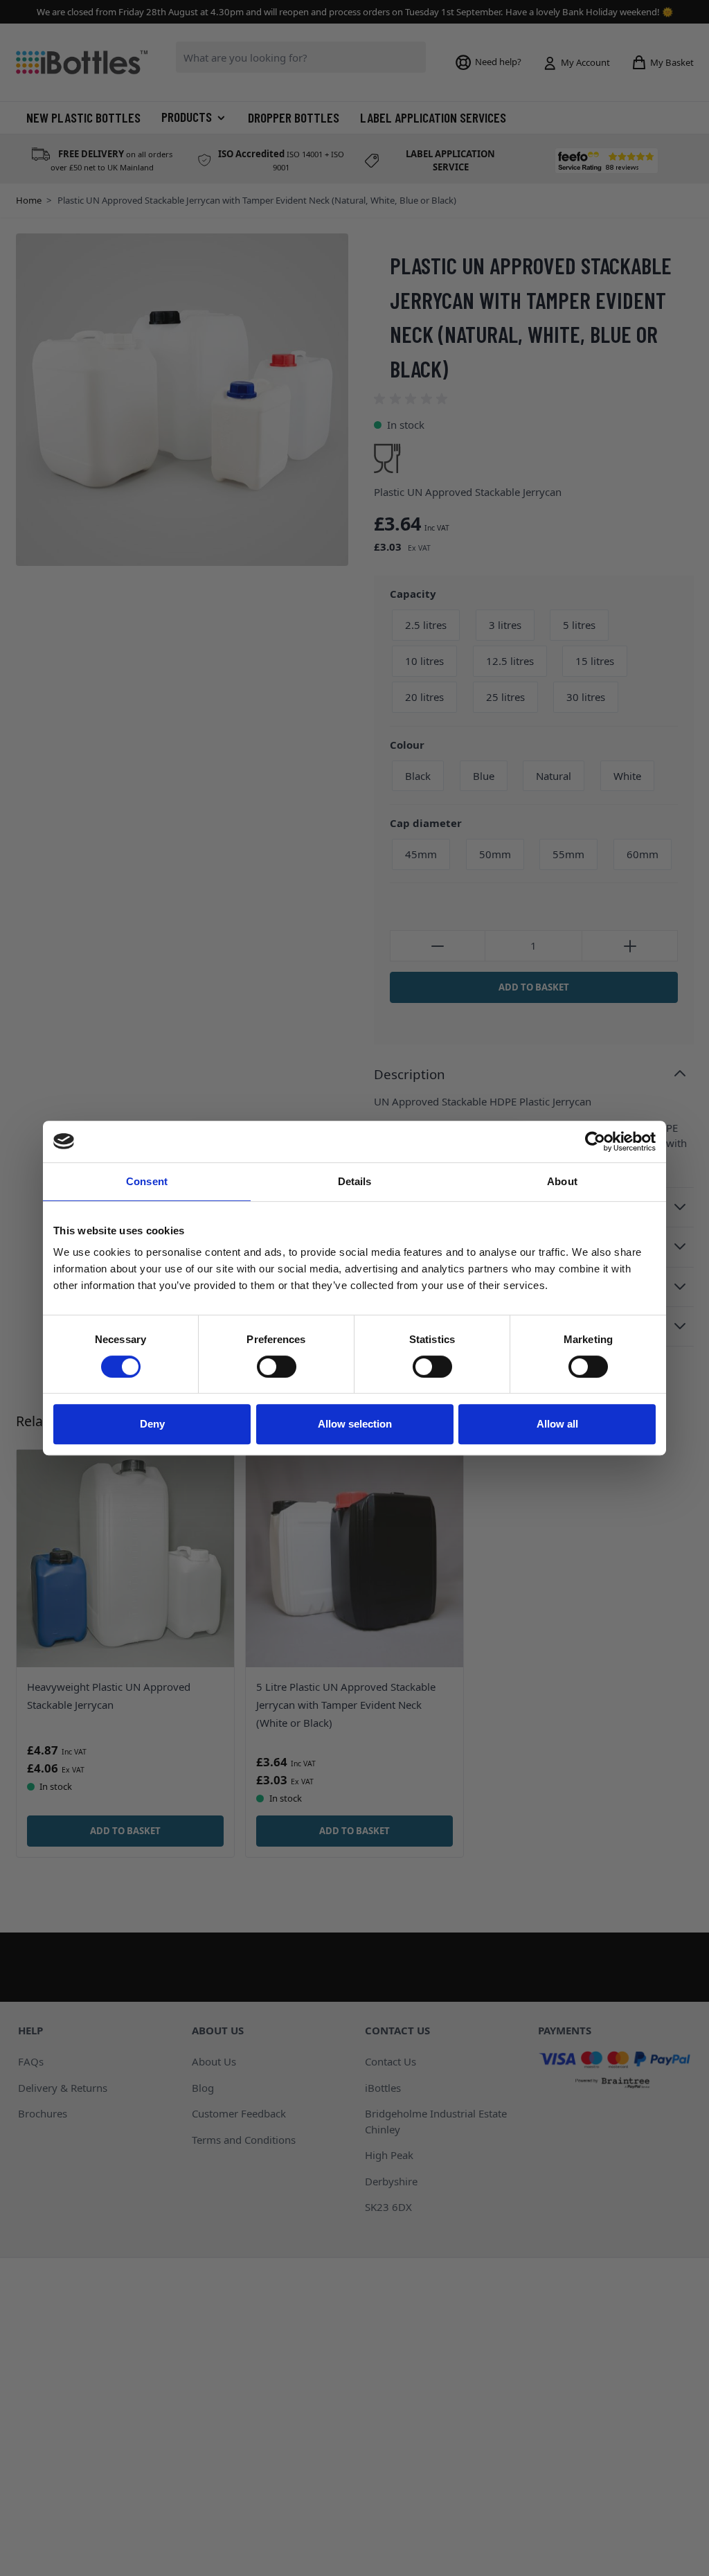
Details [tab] (355, 1181)
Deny (152, 1424)
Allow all (557, 1424)
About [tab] (562, 1181)
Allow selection (355, 1424)
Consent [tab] (147, 1181)
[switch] (277, 1367)
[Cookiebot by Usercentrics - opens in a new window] (595, 1142)
